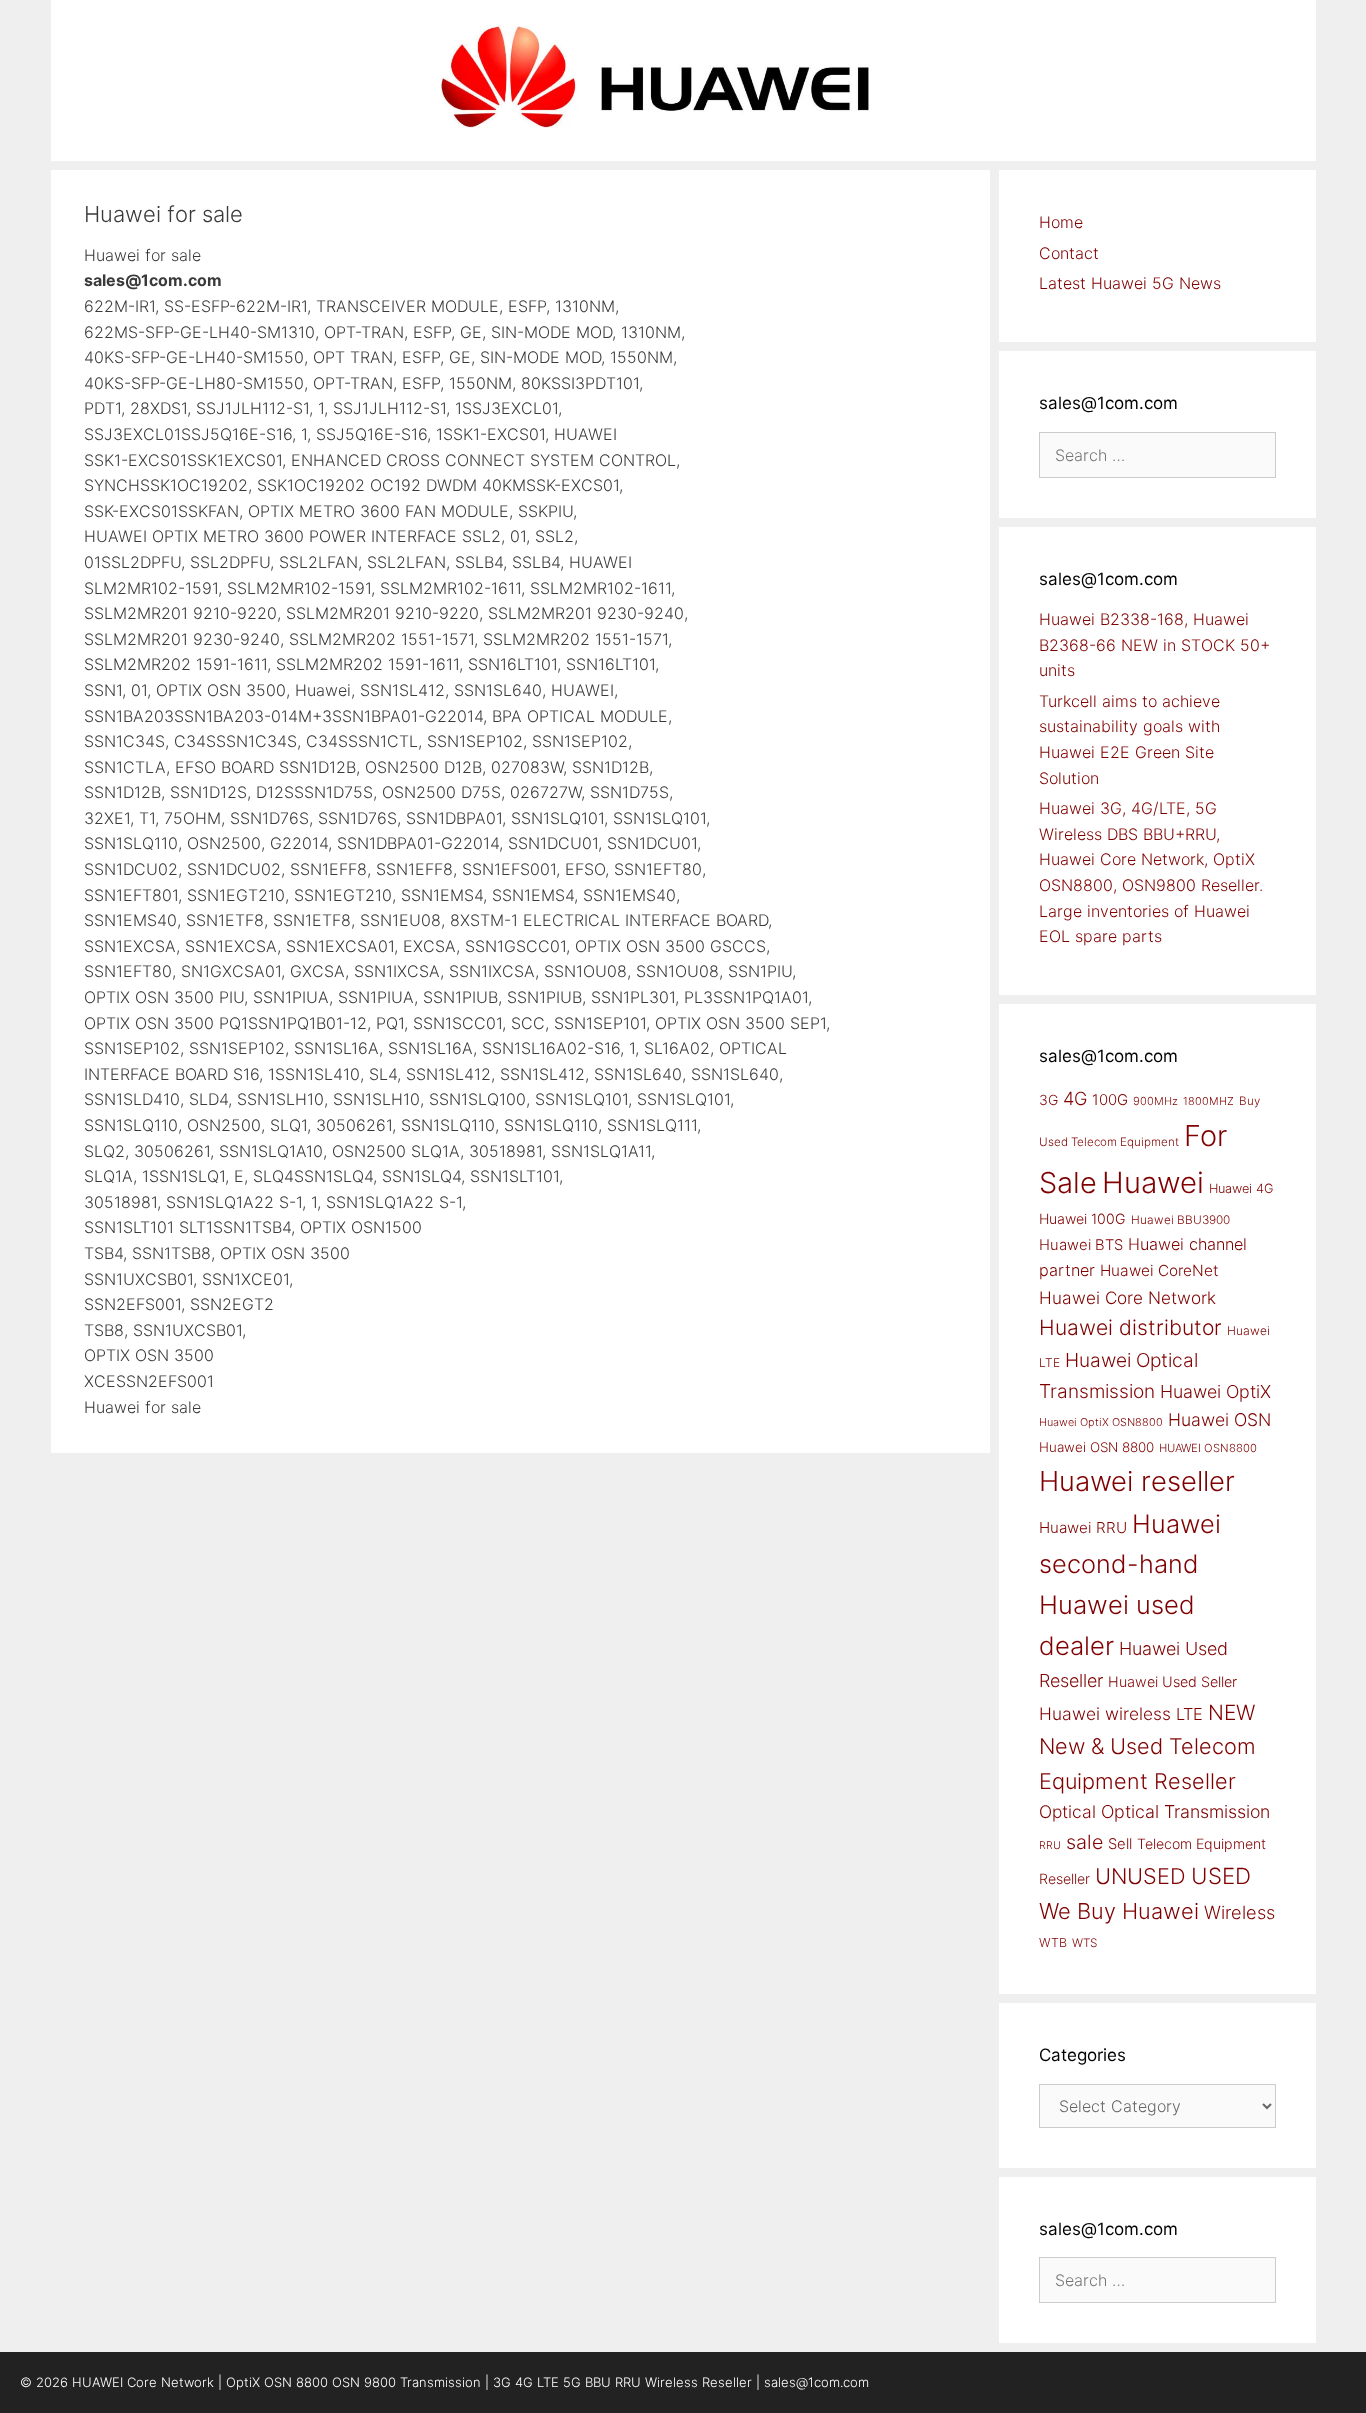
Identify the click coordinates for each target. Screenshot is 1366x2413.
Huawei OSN (1219, 1419)
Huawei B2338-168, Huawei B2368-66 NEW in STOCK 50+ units (1154, 644)
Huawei (1153, 1182)
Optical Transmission (1185, 1811)
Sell (1120, 1844)
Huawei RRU (1083, 1527)
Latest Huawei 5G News (1130, 283)
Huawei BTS (1081, 1245)
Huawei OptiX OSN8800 (1101, 1422)
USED (1221, 1875)
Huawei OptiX (1215, 1391)
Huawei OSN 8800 (1096, 1447)
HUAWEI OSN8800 (1208, 1448)
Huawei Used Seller (1172, 1681)
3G (1048, 1099)
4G (1075, 1098)
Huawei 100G (1082, 1218)
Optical (1067, 1811)
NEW (1231, 1712)
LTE (1189, 1714)
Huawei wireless (1105, 1713)
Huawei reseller (1137, 1481)
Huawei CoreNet (1159, 1270)
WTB (1053, 1942)
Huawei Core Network (1127, 1297)
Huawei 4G (1241, 1188)
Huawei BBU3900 (1180, 1220)
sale (1084, 1842)
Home (1061, 222)
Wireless (1239, 1912)
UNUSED (1140, 1876)
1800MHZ (1208, 1101)
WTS (1084, 1943)
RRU (1050, 1845)
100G (1110, 1099)
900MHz (1155, 1101)
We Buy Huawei (1119, 1911)
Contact (1069, 253)
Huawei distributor (1130, 1327)
